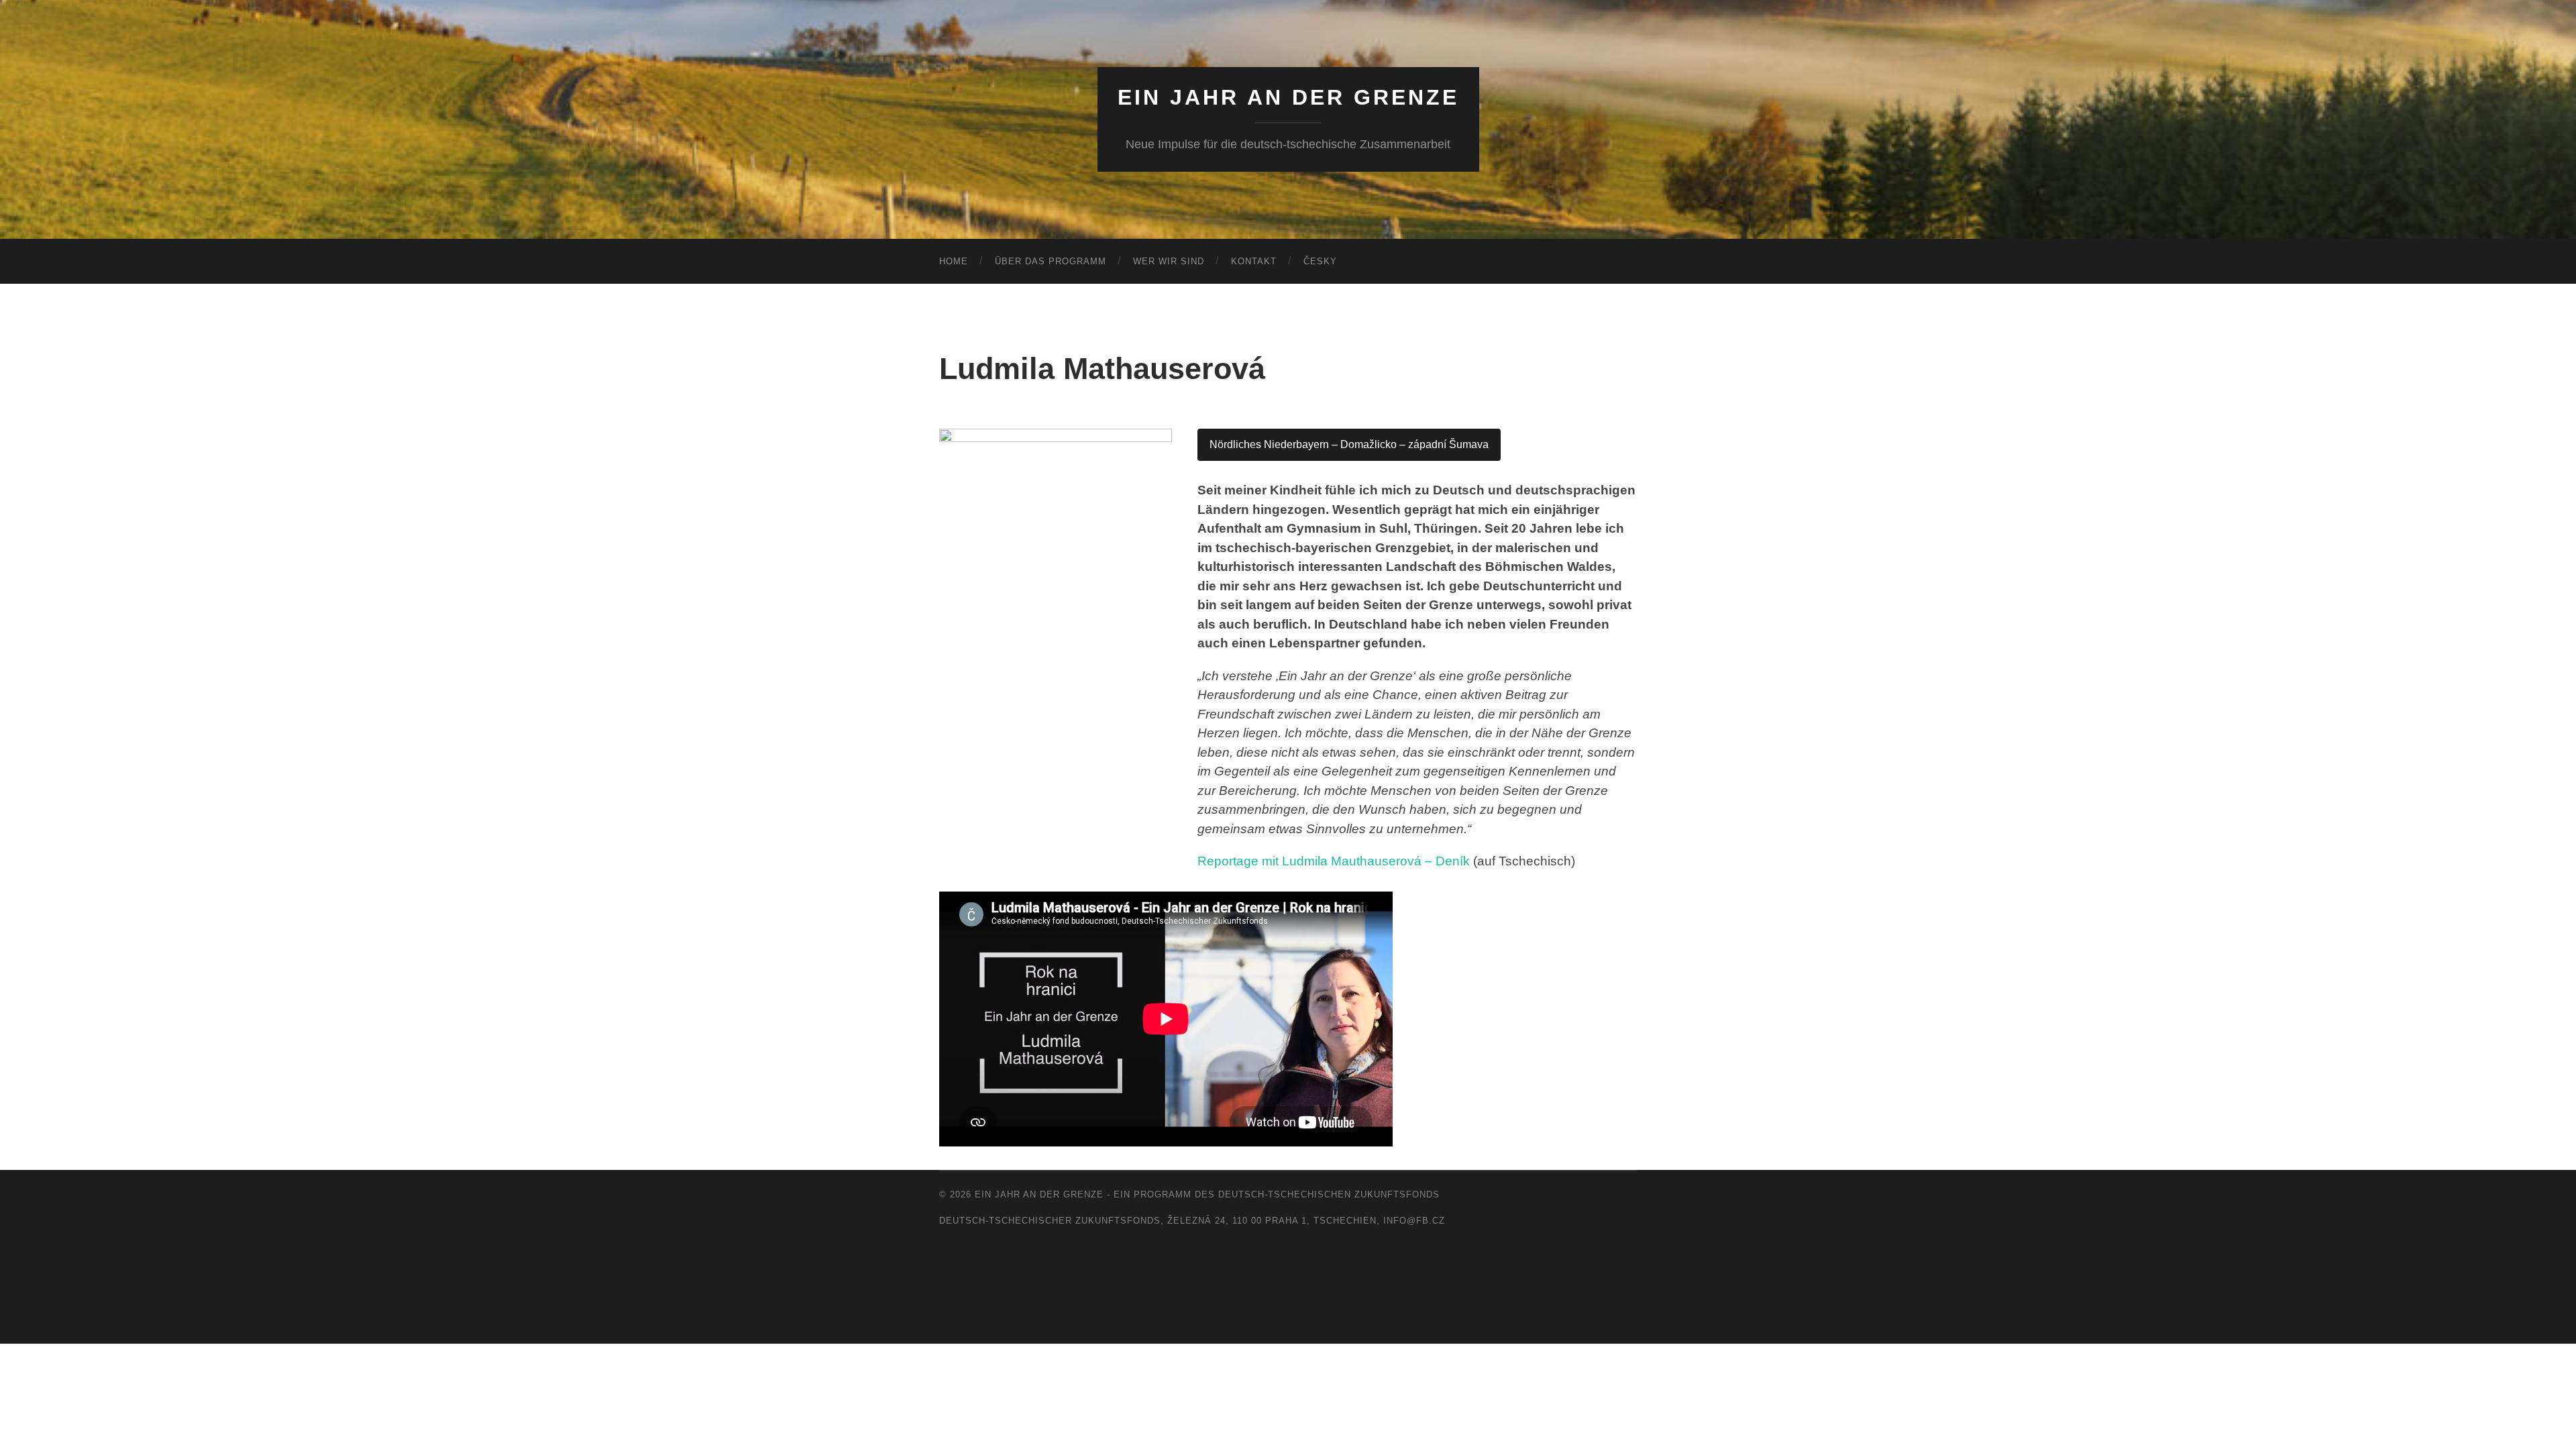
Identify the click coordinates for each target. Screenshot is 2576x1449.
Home (954, 261)
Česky (1320, 261)
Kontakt (1254, 261)
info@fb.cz (1414, 1221)
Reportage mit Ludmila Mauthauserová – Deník (1334, 861)
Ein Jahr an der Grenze (1288, 97)
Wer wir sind (1169, 261)
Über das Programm (1051, 261)
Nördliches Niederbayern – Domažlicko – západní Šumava (1349, 444)
